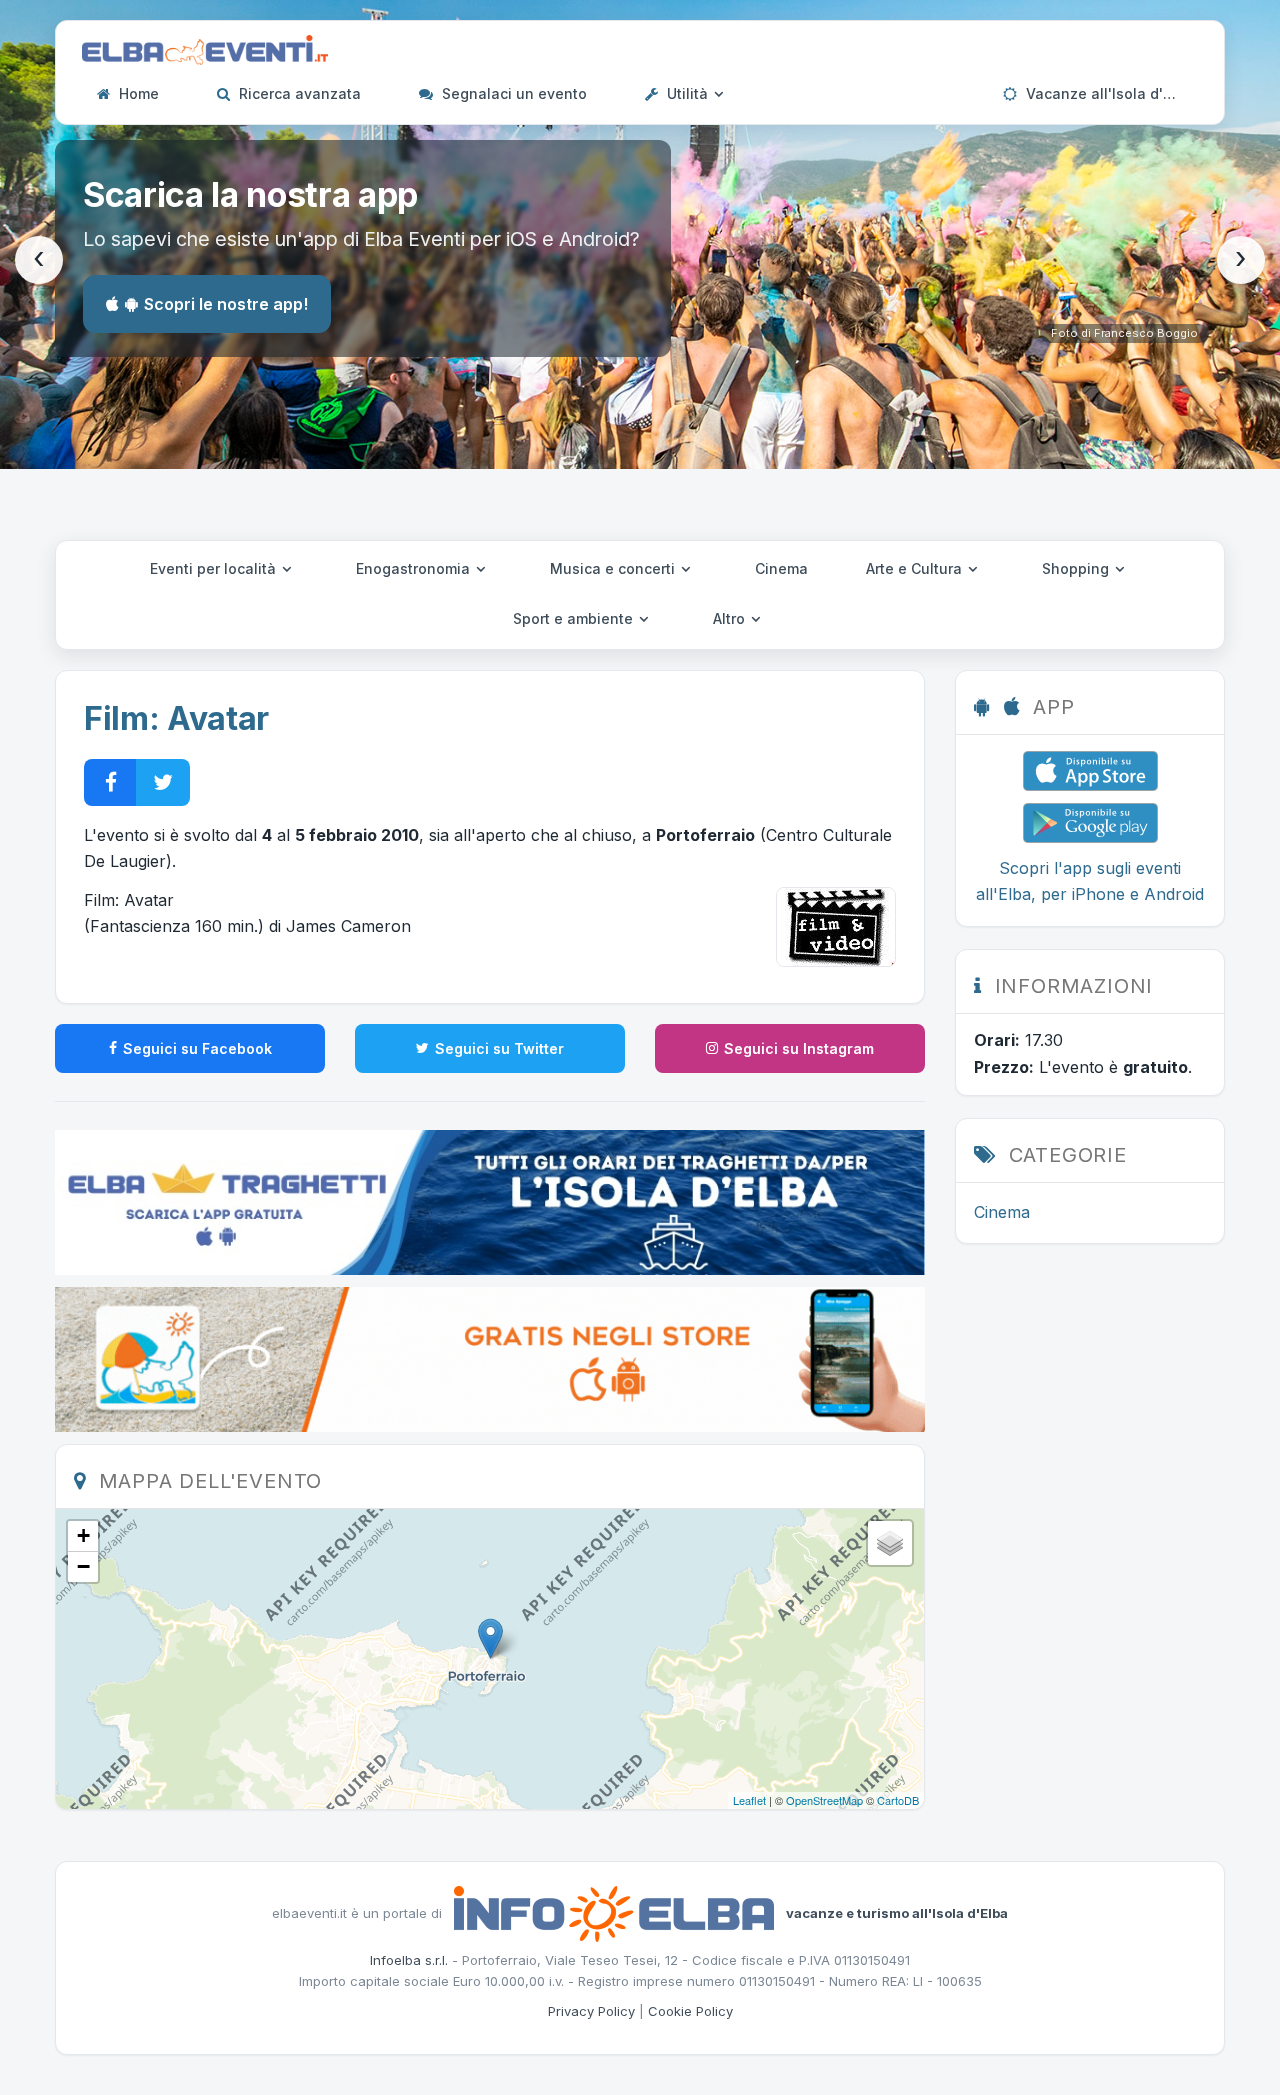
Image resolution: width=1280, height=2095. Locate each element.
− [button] (83, 1566)
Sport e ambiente (575, 618)
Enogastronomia (415, 568)
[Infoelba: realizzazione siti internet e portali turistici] (614, 1912)
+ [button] (83, 1535)
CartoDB (898, 1800)
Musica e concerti (614, 568)
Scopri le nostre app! (226, 304)
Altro (731, 618)
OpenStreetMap (824, 1800)
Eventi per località (215, 568)
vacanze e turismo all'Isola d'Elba (897, 1912)
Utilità (687, 93)
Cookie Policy (690, 2011)
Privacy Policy (591, 2011)
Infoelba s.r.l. (409, 1960)
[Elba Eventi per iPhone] (1090, 769)
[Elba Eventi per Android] (1090, 821)
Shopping (1077, 568)
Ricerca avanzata (298, 93)
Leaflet (749, 1800)
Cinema (781, 568)
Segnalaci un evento (512, 93)
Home (137, 93)
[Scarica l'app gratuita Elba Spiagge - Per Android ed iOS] (490, 1358)
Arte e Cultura (916, 568)
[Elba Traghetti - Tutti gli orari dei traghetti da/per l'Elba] (490, 1201)
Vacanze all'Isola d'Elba (1107, 93)
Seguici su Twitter (499, 1048)
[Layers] (890, 1543)
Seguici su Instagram (799, 1048)
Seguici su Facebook (197, 1048)
